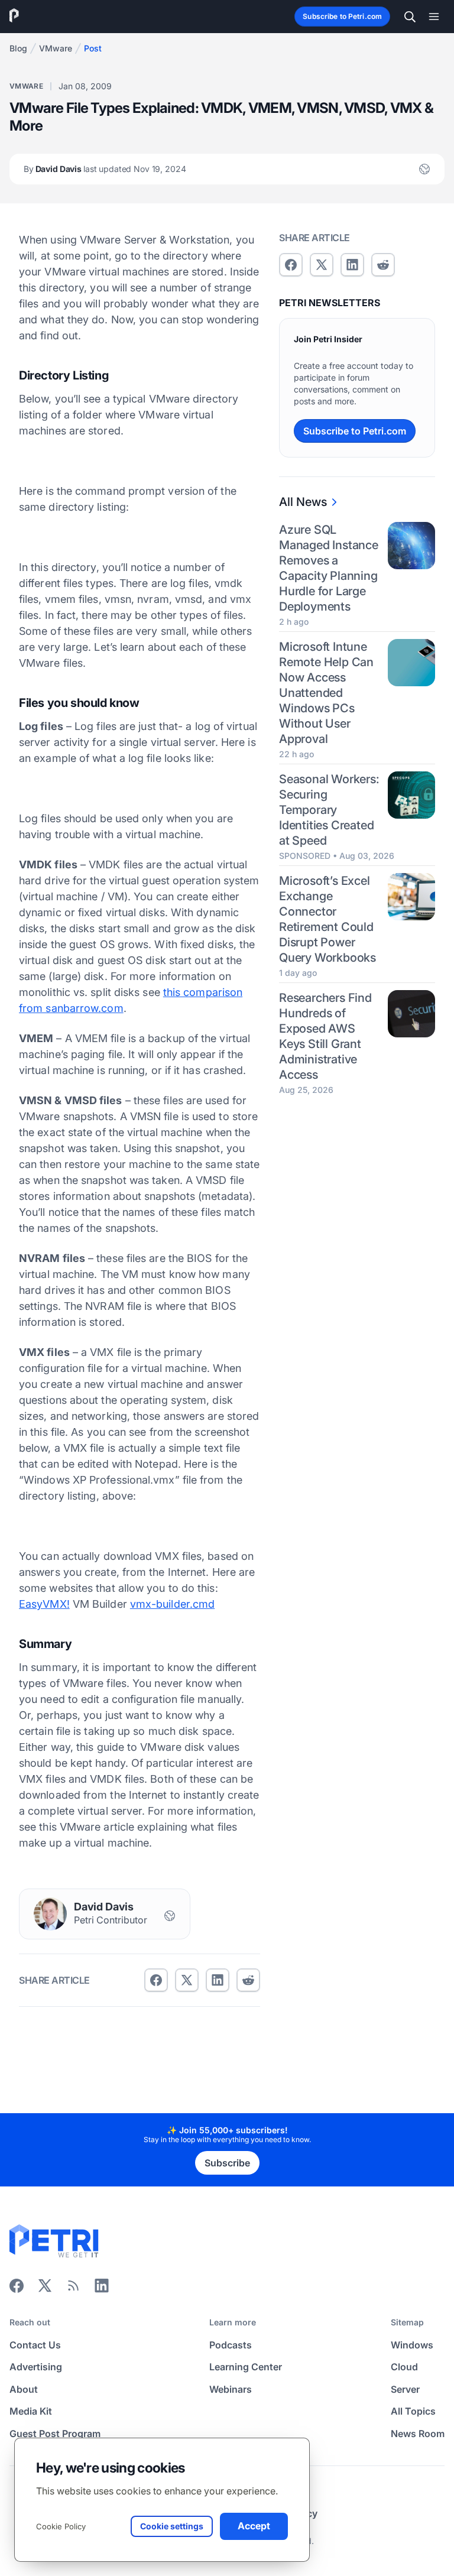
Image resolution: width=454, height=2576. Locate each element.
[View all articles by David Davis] (50, 1914)
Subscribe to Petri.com (342, 16)
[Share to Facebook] (156, 1980)
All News (303, 502)
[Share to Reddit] (248, 1980)
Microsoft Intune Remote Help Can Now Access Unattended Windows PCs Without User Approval (326, 693)
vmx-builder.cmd (172, 1604)
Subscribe (227, 2163)
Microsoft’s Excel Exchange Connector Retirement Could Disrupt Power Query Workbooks (327, 919)
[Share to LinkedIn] (102, 2289)
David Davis (105, 169)
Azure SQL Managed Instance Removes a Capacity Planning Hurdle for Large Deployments (329, 568)
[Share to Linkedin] (218, 1980)
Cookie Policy (61, 2526)
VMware (56, 48)
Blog (18, 48)
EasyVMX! (44, 1604)
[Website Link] (424, 169)
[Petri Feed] (73, 2289)
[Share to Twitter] (187, 1980)
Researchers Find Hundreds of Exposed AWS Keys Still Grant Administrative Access (325, 1036)
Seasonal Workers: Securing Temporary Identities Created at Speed (329, 810)
